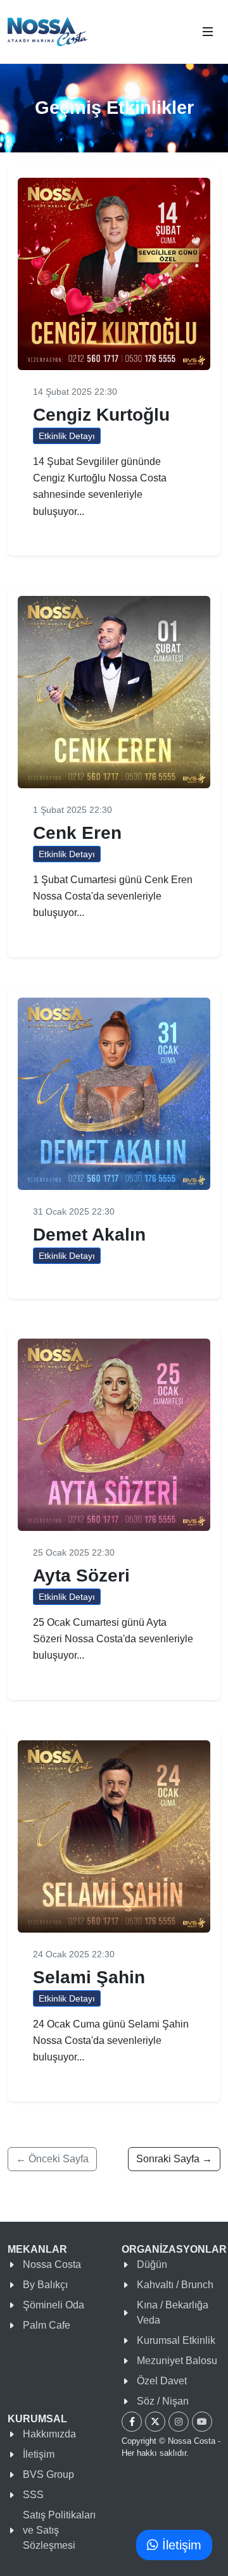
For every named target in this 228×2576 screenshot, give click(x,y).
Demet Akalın (89, 1234)
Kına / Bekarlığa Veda (173, 2313)
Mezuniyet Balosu (177, 2361)
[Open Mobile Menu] (208, 32)
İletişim (39, 2454)
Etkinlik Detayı (67, 436)
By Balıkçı (45, 2285)
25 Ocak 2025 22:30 (74, 1552)
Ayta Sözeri (81, 1576)
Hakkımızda (49, 2434)
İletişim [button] (180, 2545)
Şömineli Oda (54, 2305)
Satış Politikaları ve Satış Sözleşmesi (59, 2530)
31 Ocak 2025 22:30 (74, 1211)
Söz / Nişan (163, 2401)
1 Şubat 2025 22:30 (73, 810)
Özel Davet (162, 2381)
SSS (33, 2495)
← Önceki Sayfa (52, 2159)
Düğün (152, 2264)
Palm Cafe (47, 2325)
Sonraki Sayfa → (174, 2159)
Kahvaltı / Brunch (175, 2285)
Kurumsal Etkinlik (176, 2340)
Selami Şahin (89, 1977)
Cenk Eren (77, 833)
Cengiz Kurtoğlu (101, 414)
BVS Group (48, 2474)
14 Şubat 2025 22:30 (75, 392)
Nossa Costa (52, 2264)
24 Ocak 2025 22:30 (74, 1954)
